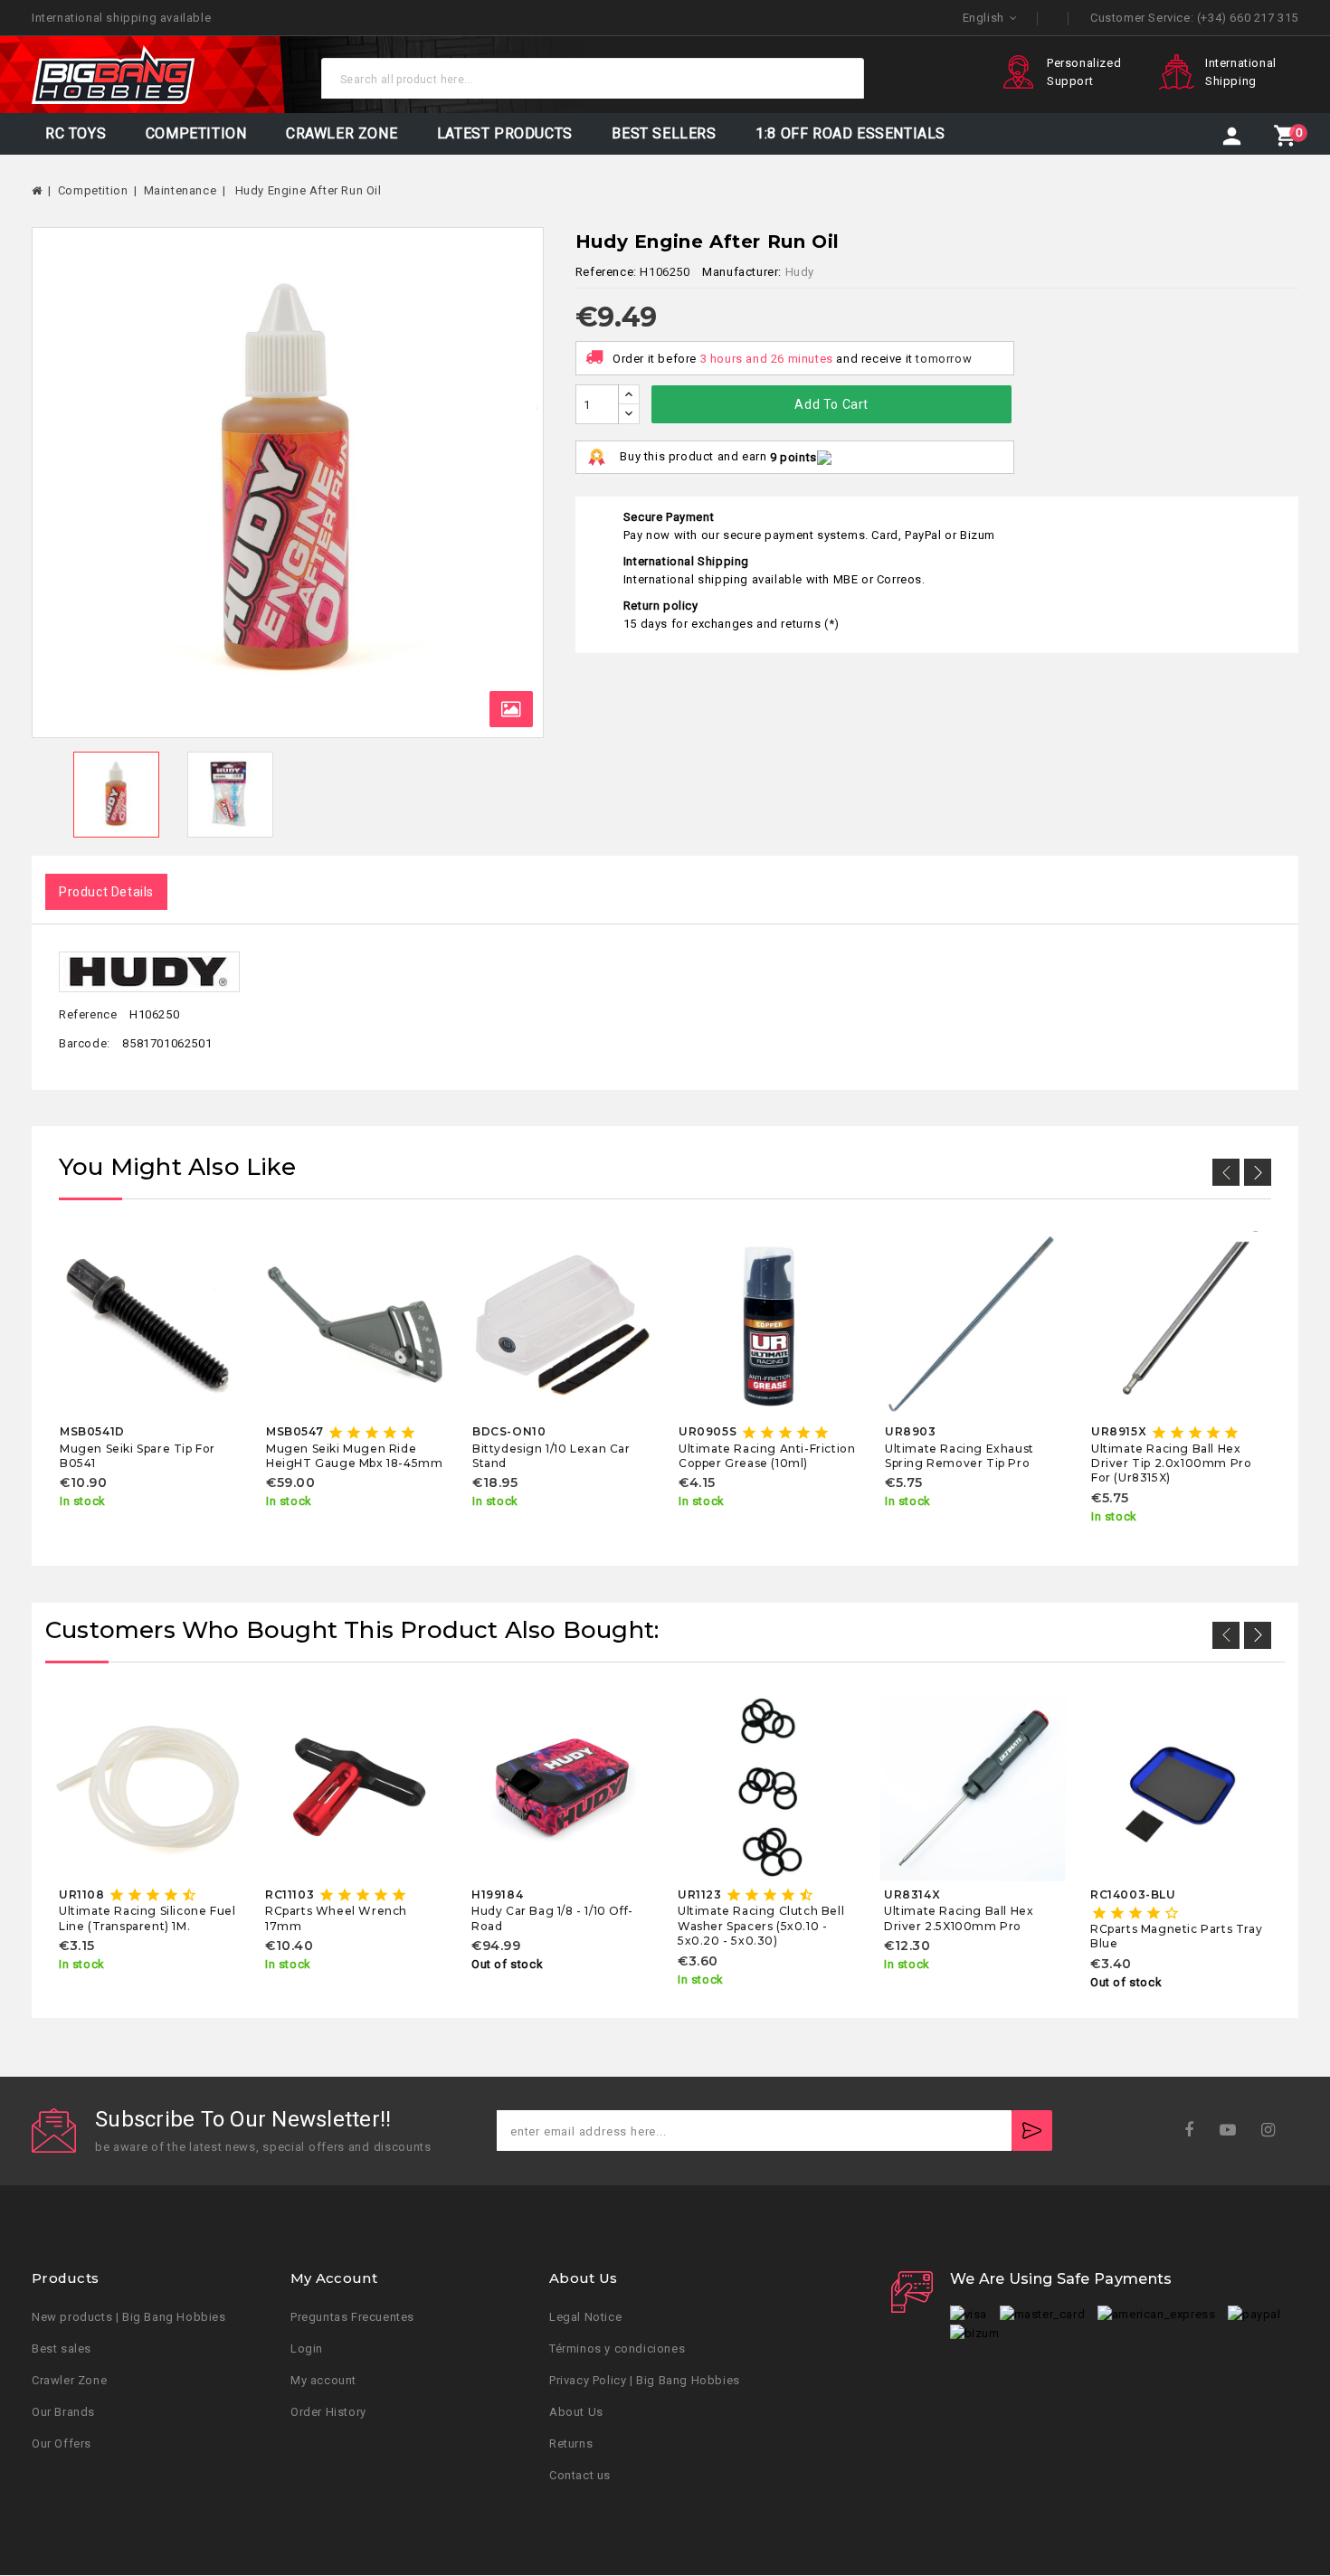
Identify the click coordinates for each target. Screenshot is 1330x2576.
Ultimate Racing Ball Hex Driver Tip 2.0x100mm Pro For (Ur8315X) (1171, 1463)
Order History (328, 2413)
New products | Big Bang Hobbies (129, 2318)
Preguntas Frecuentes (352, 2318)
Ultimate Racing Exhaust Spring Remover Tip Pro (959, 1456)
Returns (571, 2444)
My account (323, 2381)
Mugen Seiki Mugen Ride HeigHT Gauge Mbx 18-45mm (354, 1456)
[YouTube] (1234, 2131)
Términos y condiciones (617, 2349)
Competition (196, 133)
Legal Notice (585, 2318)
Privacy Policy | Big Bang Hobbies (645, 2381)
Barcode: (85, 1043)
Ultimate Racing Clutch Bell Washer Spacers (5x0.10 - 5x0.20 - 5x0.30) (761, 1926)
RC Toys (76, 133)
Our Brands (63, 2413)
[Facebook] (1195, 2131)
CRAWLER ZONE (342, 133)
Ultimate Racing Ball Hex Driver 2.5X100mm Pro (959, 1918)
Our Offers (62, 2444)
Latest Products (505, 133)
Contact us (580, 2476)
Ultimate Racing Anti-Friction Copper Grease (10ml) (767, 1456)
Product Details (106, 892)
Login (307, 2349)
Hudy (800, 272)
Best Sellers (664, 133)
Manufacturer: (742, 272)
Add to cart (831, 404)
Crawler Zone (69, 2381)
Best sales (62, 2349)
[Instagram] (1274, 2131)
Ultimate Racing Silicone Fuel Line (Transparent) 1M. (147, 1918)
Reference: (606, 272)
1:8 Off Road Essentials (850, 133)
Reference (88, 1014)
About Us (576, 2413)
